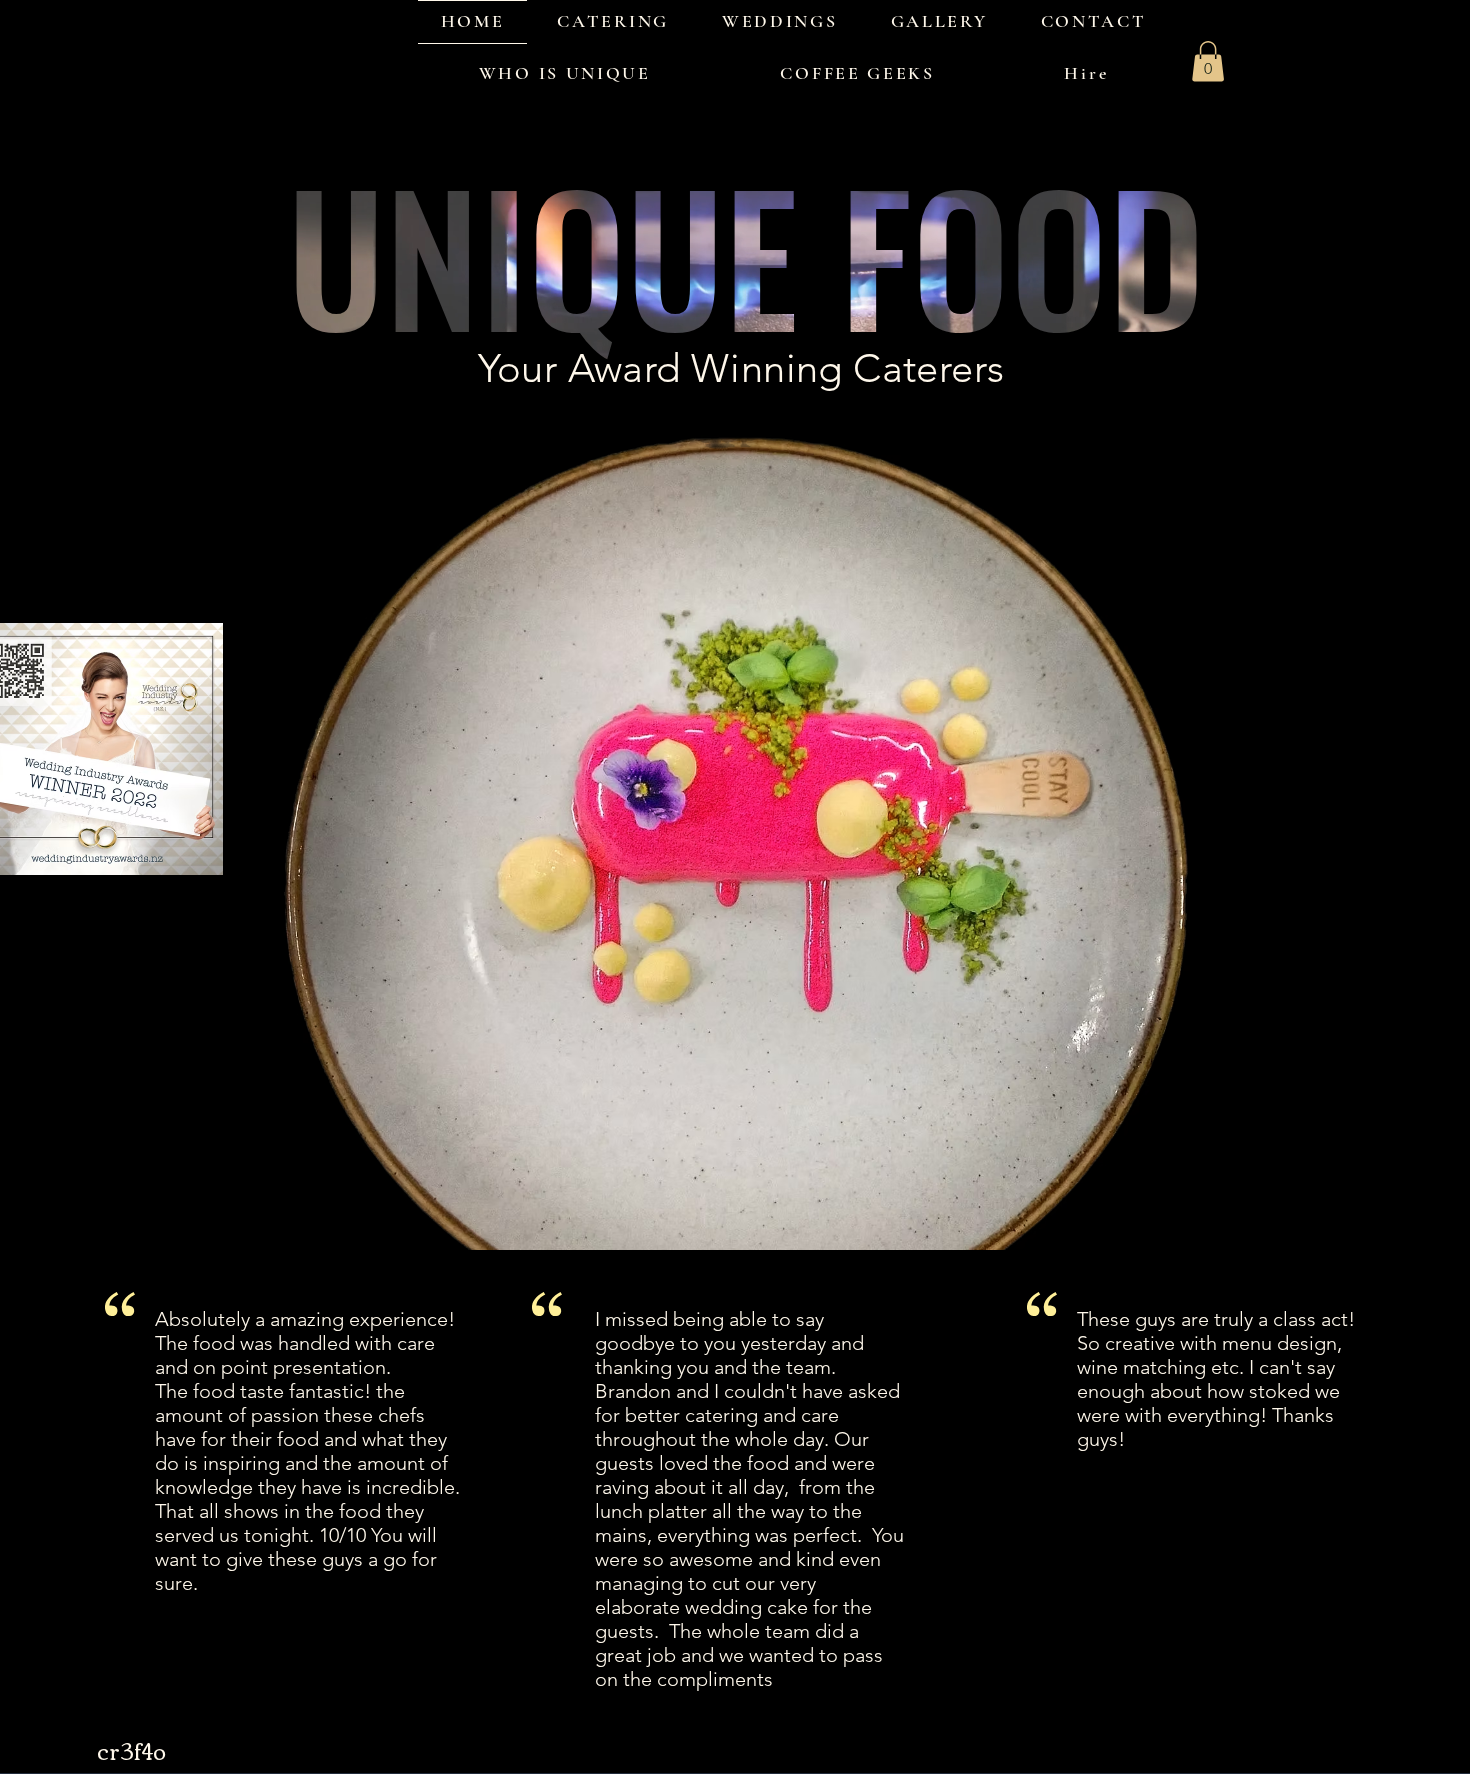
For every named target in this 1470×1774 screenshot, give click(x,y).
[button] (1208, 61)
